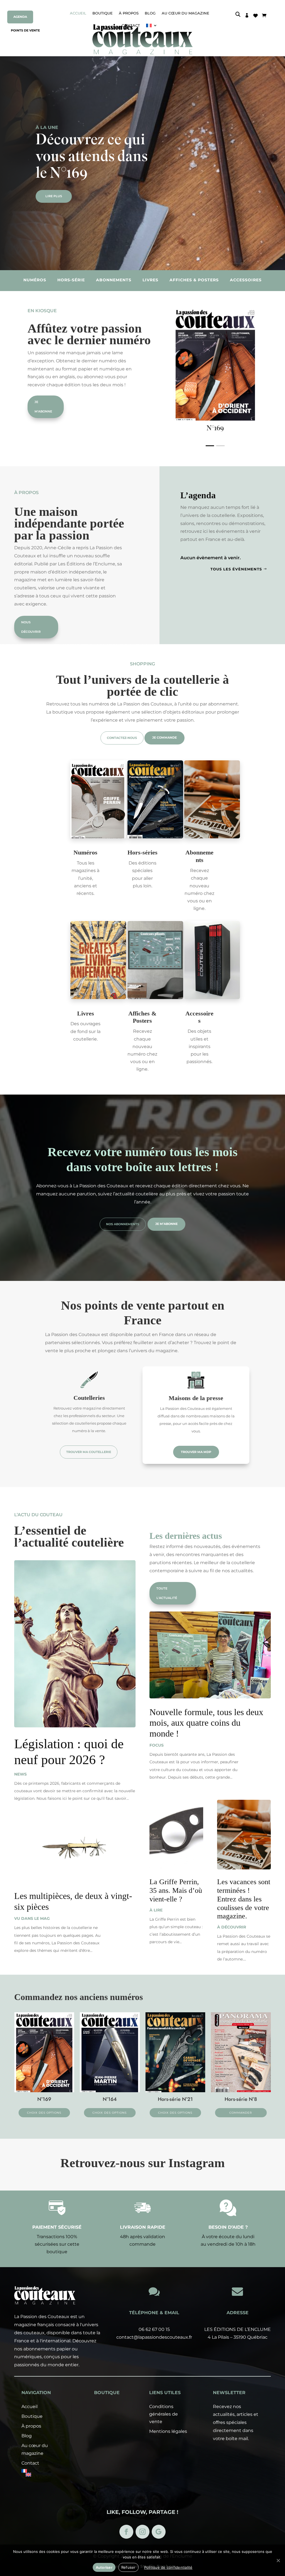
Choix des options (44, 2113)
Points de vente (25, 30)
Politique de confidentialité (168, 2567)
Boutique (103, 13)
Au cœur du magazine (186, 13)
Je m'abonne (44, 407)
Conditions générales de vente (164, 2414)
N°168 (215, 429)
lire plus (54, 196)
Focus (157, 1745)
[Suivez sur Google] (159, 2532)
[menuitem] (42, 2471)
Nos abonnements (123, 1224)
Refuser (128, 2567)
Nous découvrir (31, 627)
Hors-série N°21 (110, 2099)
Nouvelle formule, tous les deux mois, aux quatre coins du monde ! (206, 1723)
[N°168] (215, 419)
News (20, 1774)
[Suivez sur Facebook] (126, 2532)
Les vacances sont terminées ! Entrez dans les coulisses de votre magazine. (244, 1899)
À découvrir (232, 1927)
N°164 (44, 2099)
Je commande (164, 738)
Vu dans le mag (32, 1918)
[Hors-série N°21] (110, 2091)
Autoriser (104, 2567)
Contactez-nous (122, 738)
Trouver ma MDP (196, 1452)
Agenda (20, 17)
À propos (129, 13)
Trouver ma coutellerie (89, 1452)
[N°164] (44, 2091)
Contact (30, 2463)
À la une (47, 127)
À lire (156, 1910)
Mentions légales (168, 2431)
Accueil (78, 13)
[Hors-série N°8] (175, 2091)
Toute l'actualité (167, 1593)
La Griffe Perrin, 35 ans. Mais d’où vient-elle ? (176, 1890)
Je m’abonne (166, 1224)
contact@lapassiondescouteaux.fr (154, 2337)
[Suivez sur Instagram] (142, 2532)
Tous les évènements (239, 569)
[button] (210, 446)
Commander (175, 2113)
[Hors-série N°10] (241, 2091)
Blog (150, 13)
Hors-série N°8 (175, 2099)
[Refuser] (278, 2560)
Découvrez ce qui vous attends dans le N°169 (92, 158)
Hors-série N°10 (241, 2099)
